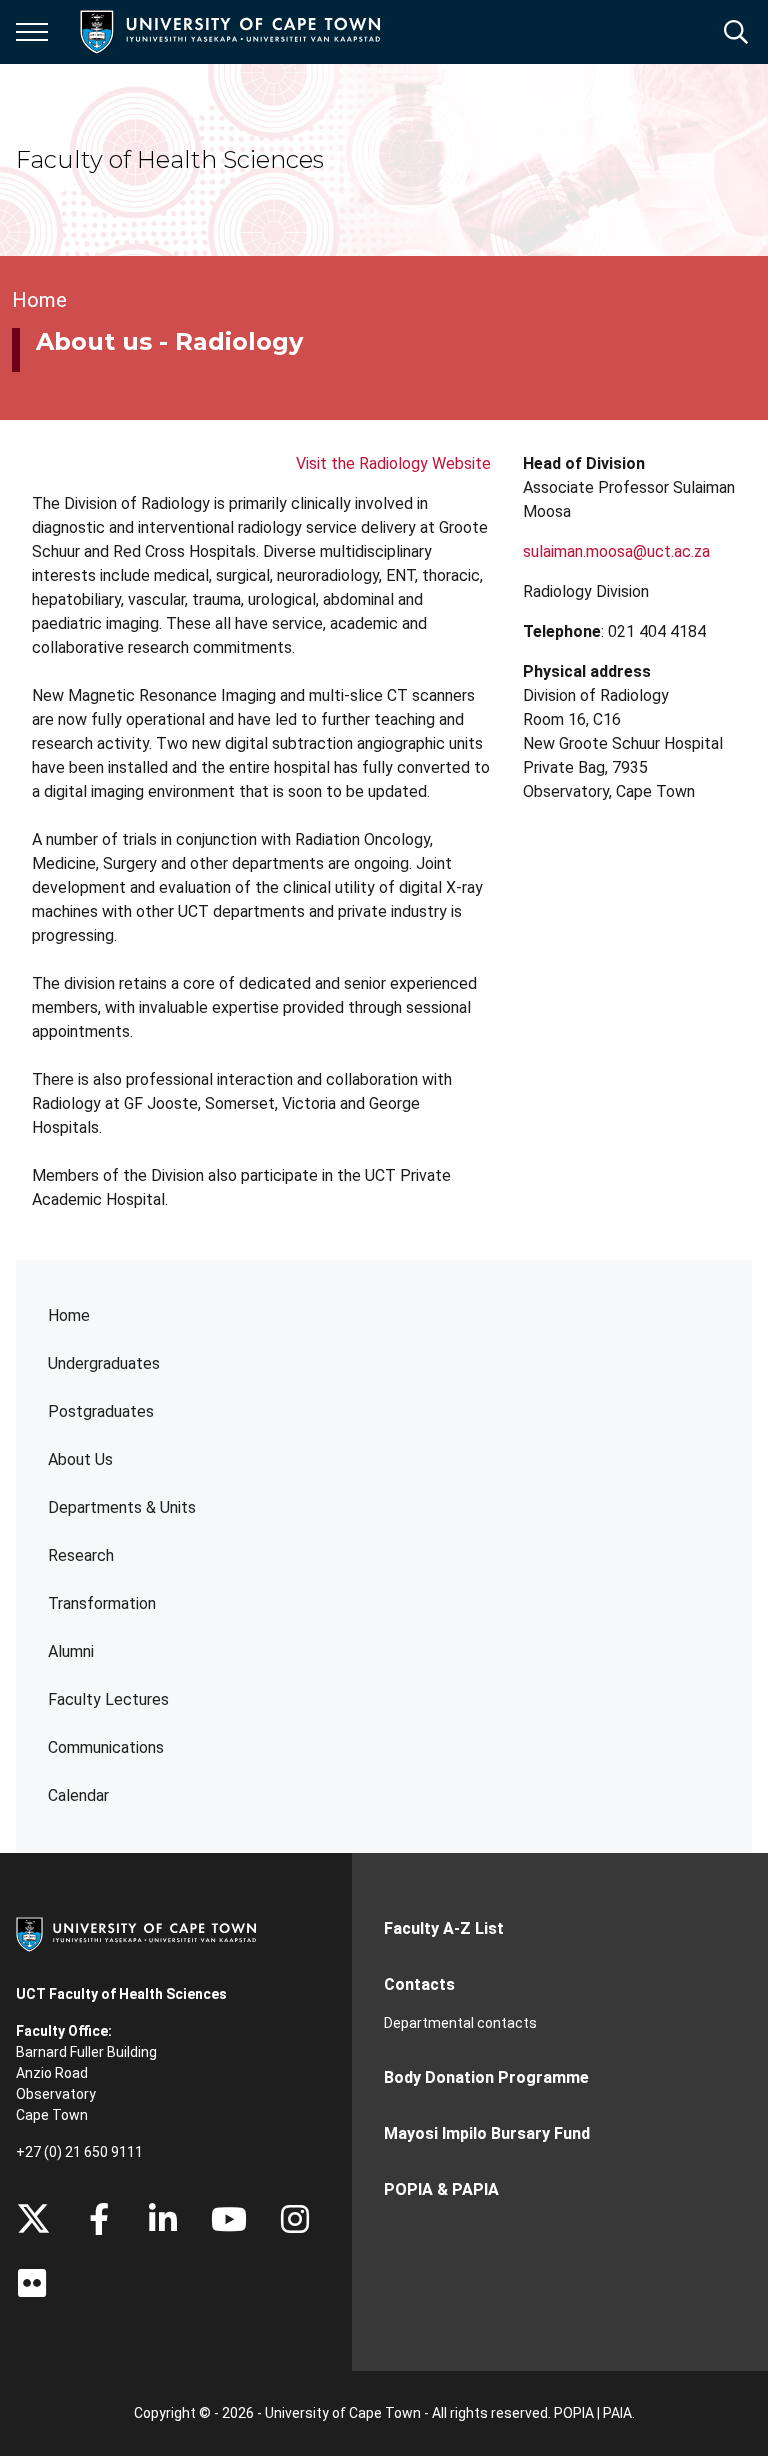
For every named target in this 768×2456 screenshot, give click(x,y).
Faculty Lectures (108, 1699)
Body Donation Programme (486, 2077)
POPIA (574, 2413)
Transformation (102, 1603)
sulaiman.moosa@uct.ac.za (616, 551)
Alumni (71, 1651)
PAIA (617, 2413)
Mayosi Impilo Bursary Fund (487, 2133)
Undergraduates (104, 1363)
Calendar (78, 1795)
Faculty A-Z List (444, 1928)
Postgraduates (101, 1411)
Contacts (419, 1984)
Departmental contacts (460, 2023)
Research (81, 1555)
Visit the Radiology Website (393, 463)
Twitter (33, 2219)
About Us (80, 1459)
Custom (295, 2219)
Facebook (99, 2219)
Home (69, 1315)
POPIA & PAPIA (441, 2189)
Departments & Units (122, 1507)
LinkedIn (163, 2219)
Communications (106, 1747)
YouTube (229, 2219)
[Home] (136, 1933)
